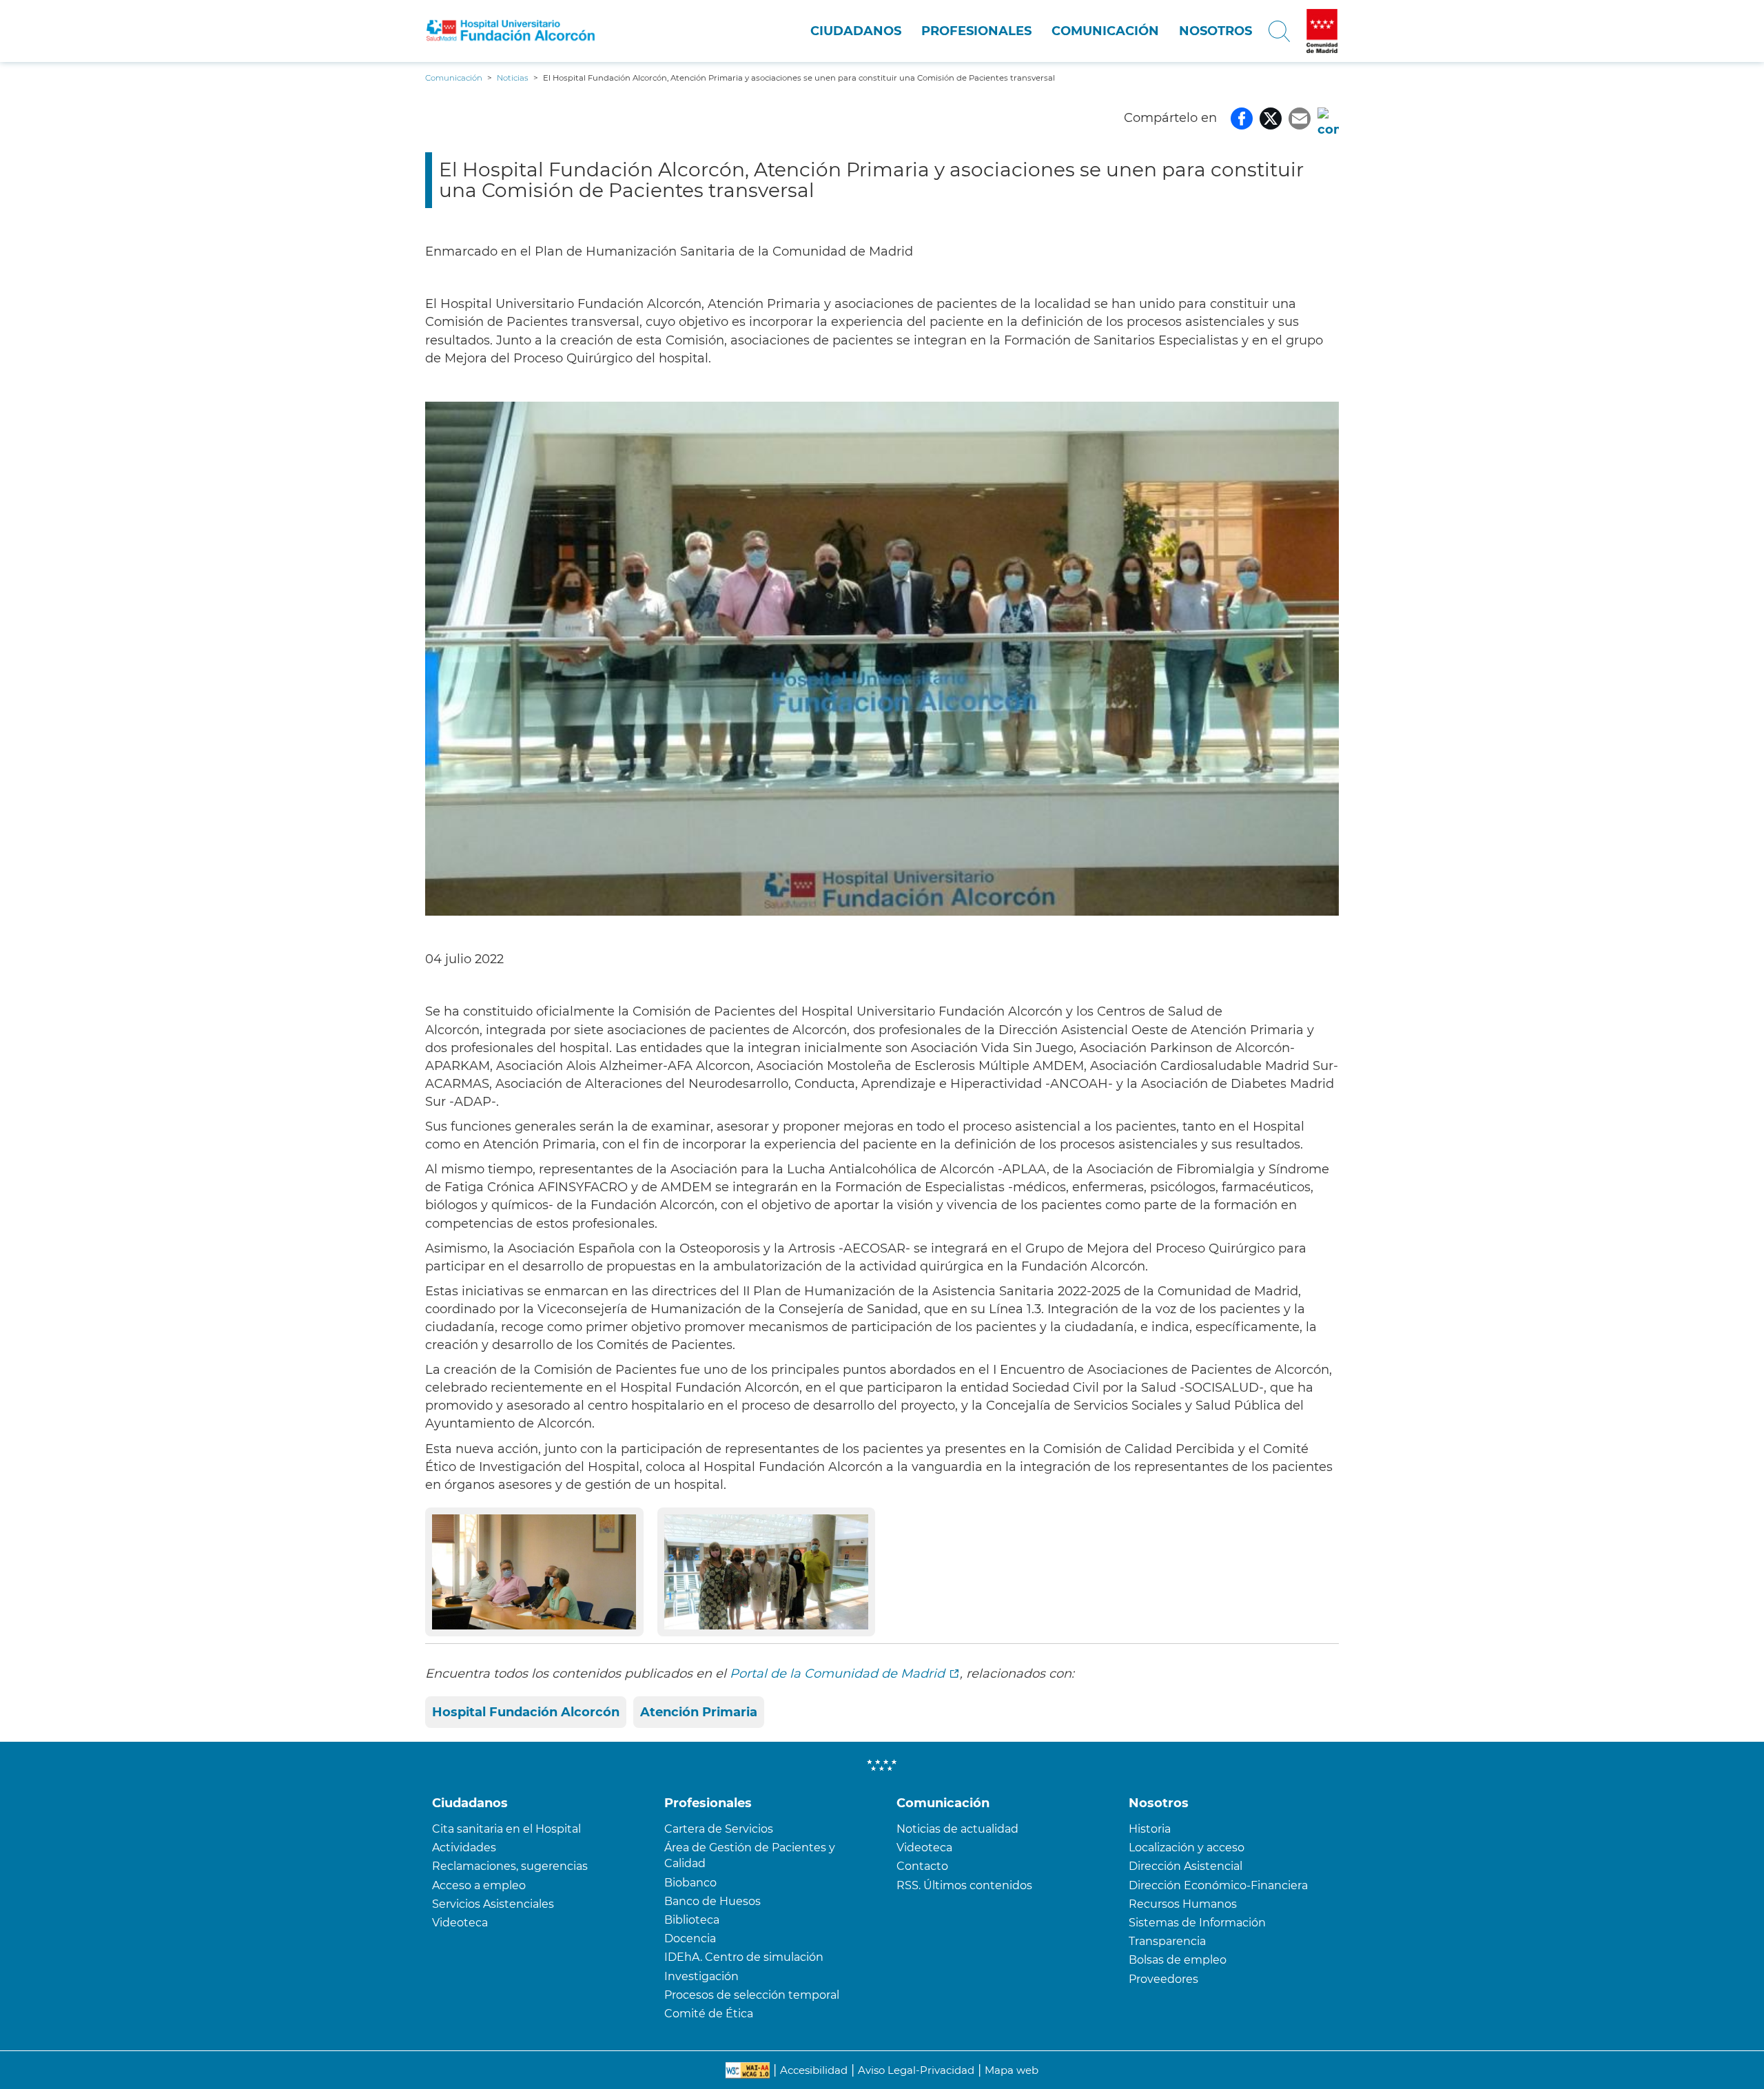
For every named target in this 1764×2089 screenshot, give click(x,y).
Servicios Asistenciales (493, 1904)
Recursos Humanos (1183, 1904)
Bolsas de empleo (1178, 1960)
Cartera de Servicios (719, 1829)
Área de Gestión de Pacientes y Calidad (750, 1855)
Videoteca (460, 1923)
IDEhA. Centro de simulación (744, 1957)
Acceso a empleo (479, 1885)
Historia (1150, 1829)
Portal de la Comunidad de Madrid (837, 1674)
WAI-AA (748, 2070)
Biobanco (690, 1883)
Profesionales (976, 31)
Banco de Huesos (712, 1901)
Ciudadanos (856, 31)
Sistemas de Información (1197, 1923)
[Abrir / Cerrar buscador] (1279, 31)
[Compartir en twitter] (1271, 118)
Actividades (464, 1848)
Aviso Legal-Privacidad (916, 2070)
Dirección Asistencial (1186, 1866)
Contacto (922, 1866)
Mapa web (1012, 2070)
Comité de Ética (709, 2014)
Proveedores (1163, 1979)
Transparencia (1167, 1941)
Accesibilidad (814, 2070)
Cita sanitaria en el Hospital (506, 1829)
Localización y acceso (1187, 1848)
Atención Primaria (699, 1712)
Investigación (701, 1976)
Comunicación (1105, 31)
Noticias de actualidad (957, 1829)
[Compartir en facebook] (1242, 118)
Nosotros (1216, 31)
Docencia (690, 1938)
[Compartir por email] (1300, 118)
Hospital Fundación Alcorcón (526, 1712)
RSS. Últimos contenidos (964, 1885)
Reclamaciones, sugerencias (510, 1866)
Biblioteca (692, 1920)
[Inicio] (511, 31)
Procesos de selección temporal (752, 1995)
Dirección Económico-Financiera (1218, 1885)
